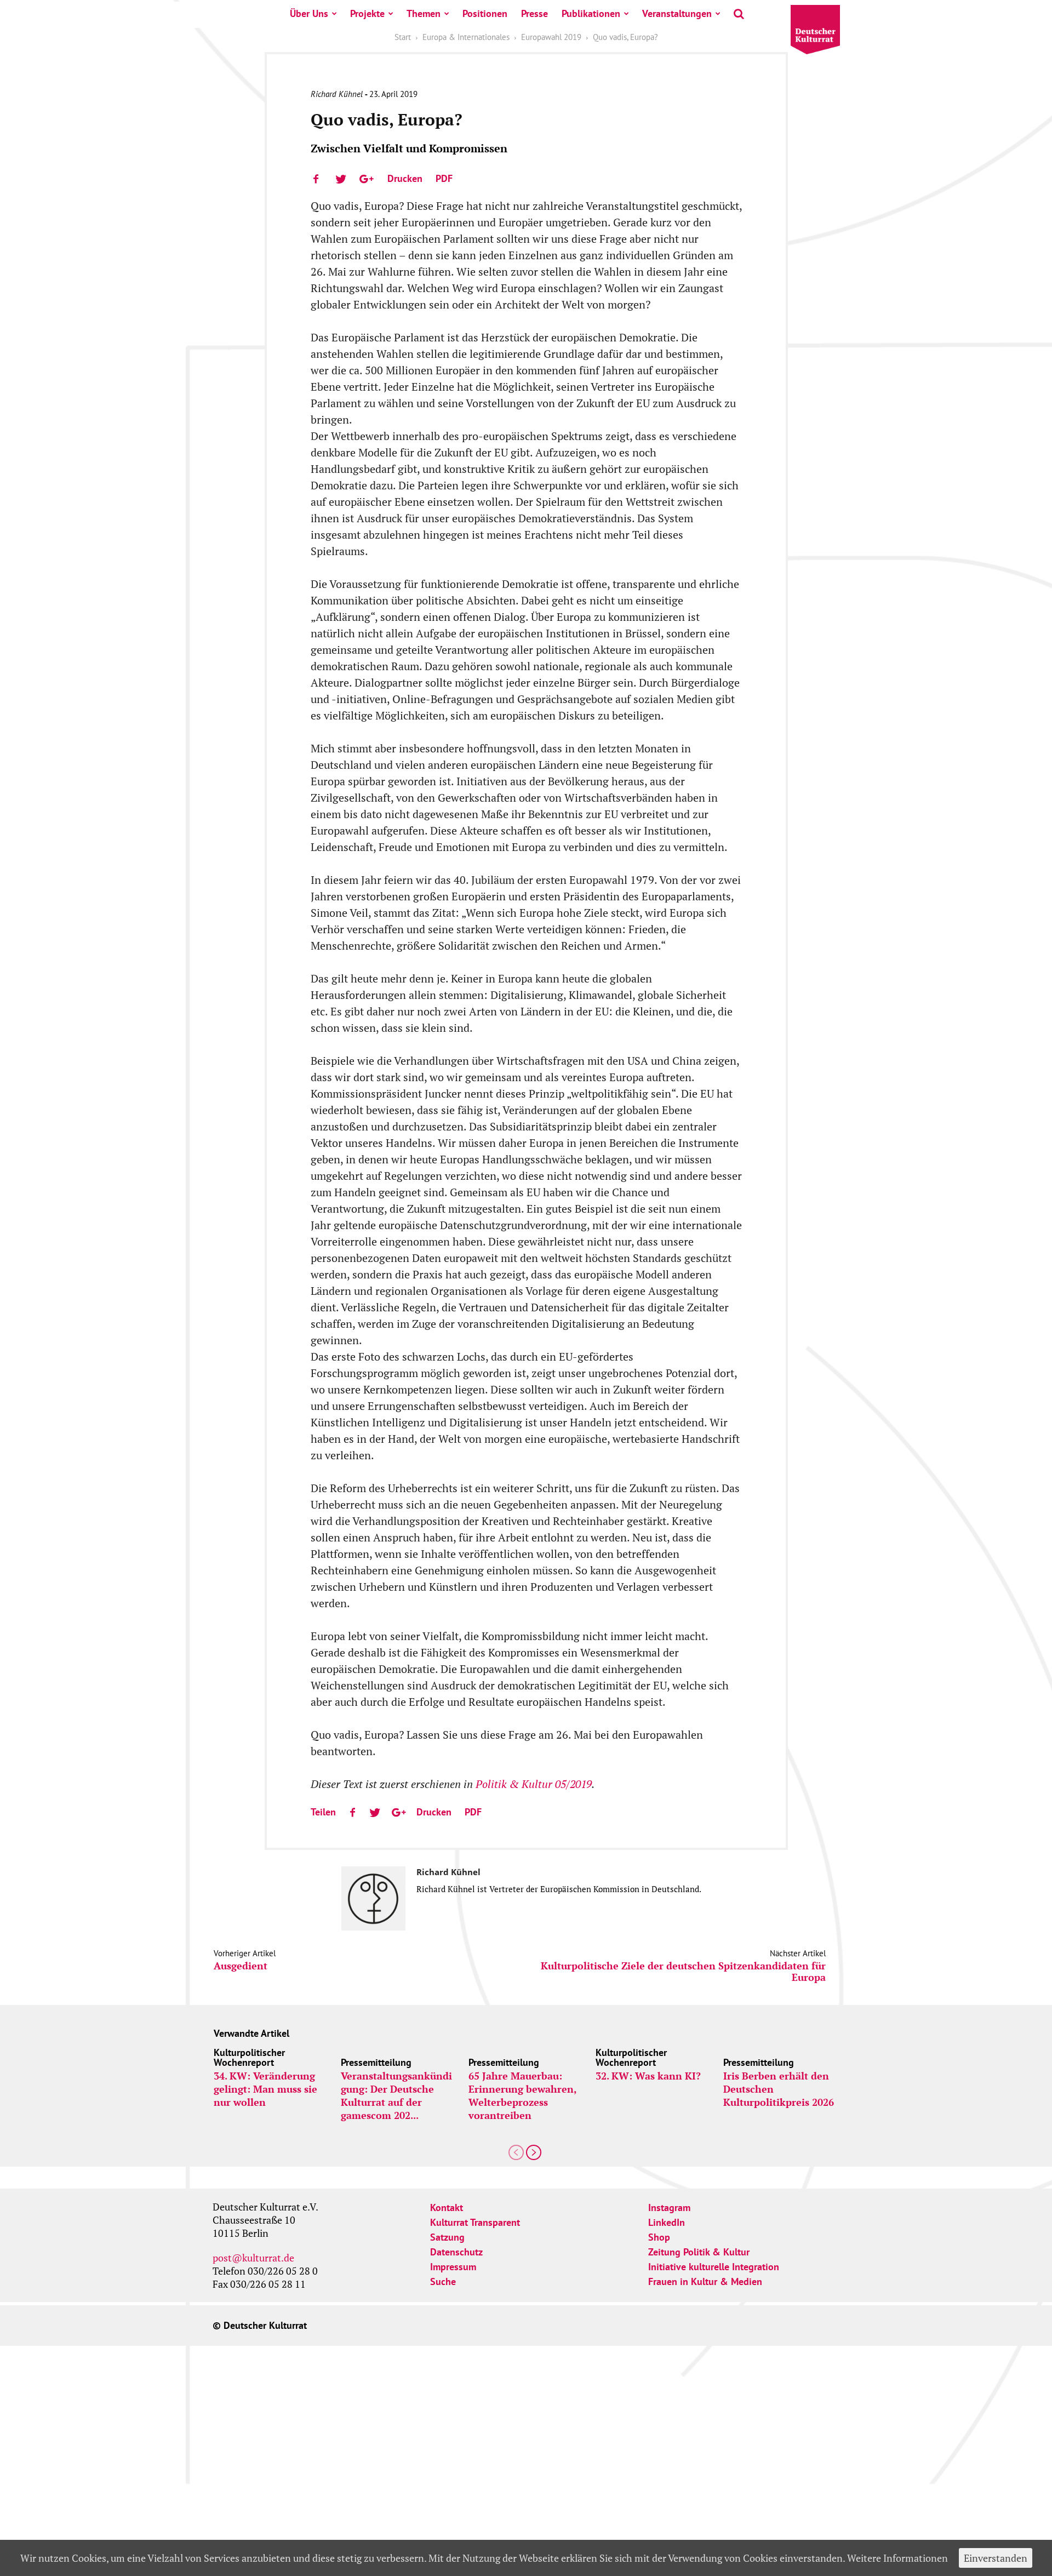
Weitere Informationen (897, 2558)
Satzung (447, 2237)
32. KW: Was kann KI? (648, 2076)
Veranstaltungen (677, 13)
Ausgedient (241, 1966)
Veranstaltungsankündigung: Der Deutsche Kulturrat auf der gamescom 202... (396, 2095)
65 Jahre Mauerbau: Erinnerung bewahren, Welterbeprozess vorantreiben (522, 2095)
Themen (424, 13)
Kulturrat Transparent (475, 2222)
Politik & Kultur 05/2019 (534, 1784)
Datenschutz (456, 2252)
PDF (444, 178)
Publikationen (591, 13)
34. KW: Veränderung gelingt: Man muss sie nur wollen (265, 2089)
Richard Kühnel (337, 94)
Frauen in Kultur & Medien (705, 2281)
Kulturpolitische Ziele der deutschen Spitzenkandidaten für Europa (683, 1972)
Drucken (405, 178)
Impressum (453, 2267)
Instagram (669, 2207)
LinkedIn (667, 2222)
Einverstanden (996, 2558)
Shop (659, 2237)
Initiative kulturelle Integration (714, 2267)
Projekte (367, 13)
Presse (534, 13)
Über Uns (309, 13)
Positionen (485, 13)
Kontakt (447, 2207)
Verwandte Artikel (251, 2033)
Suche (443, 2281)
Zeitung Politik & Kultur (699, 2252)
